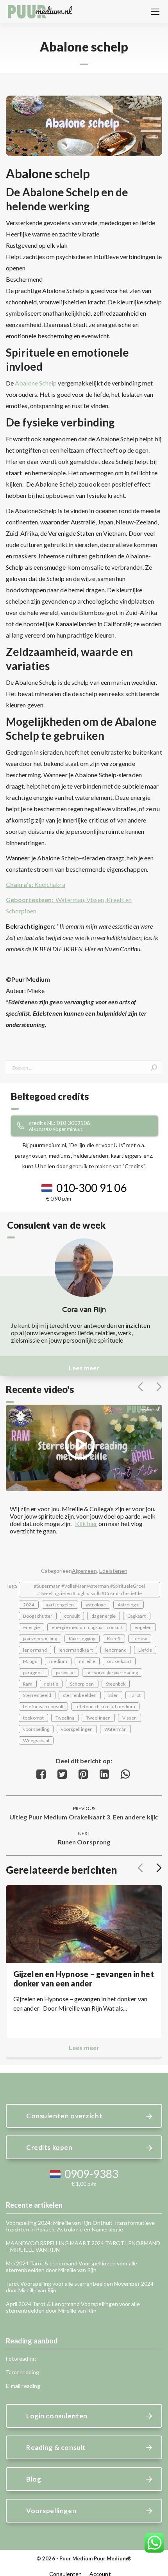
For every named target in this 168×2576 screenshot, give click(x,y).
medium (58, 1661)
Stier (113, 1695)
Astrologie (129, 1605)
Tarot (135, 1695)
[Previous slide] (140, 1387)
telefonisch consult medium (105, 1706)
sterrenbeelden (80, 1695)
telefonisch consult (43, 1706)
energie (31, 1627)
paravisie (65, 1673)
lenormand (35, 1650)
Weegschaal (36, 1740)
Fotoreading (21, 2358)
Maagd (30, 1661)
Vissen (130, 1718)
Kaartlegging (82, 1639)
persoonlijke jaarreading (112, 1673)
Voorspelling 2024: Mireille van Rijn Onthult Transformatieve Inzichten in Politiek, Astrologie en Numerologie (80, 2226)
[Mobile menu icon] (155, 12)
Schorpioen (82, 1684)
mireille (87, 1661)
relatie (51, 1684)
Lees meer (84, 1368)
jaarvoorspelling (40, 1639)
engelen (143, 1627)
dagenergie (104, 1616)
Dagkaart (137, 1616)
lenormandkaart (76, 1650)
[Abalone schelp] (84, 126)
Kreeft (114, 1639)
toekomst (33, 1718)
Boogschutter (38, 1616)
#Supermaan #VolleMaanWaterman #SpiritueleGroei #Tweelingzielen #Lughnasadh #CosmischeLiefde (90, 1590)
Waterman (115, 1729)
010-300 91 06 (91, 1188)
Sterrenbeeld (37, 1695)
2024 (29, 1605)
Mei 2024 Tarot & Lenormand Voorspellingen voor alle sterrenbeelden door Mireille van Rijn (72, 2267)
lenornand (116, 1650)
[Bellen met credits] (93, 1126)
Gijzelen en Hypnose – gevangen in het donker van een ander (84, 1979)
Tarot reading (22, 2372)
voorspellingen (77, 1729)
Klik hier (86, 1523)
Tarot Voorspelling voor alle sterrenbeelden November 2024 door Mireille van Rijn (80, 2287)
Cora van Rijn (84, 1309)
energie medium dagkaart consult (87, 1627)
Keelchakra (36, 884)
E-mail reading (23, 2386)
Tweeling (65, 1718)
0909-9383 (91, 2174)
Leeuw (139, 1639)
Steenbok (116, 1684)
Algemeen (84, 1571)
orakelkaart (119, 1661)
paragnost (34, 1673)
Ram (28, 1684)
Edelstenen (113, 1571)
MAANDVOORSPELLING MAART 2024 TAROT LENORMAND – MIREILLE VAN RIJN (83, 2246)
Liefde (145, 1650)
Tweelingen (98, 1718)
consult (72, 1616)
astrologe (96, 1605)
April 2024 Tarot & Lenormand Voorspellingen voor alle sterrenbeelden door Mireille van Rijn (73, 2307)
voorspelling (36, 1729)
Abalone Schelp (36, 383)
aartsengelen (60, 1605)
